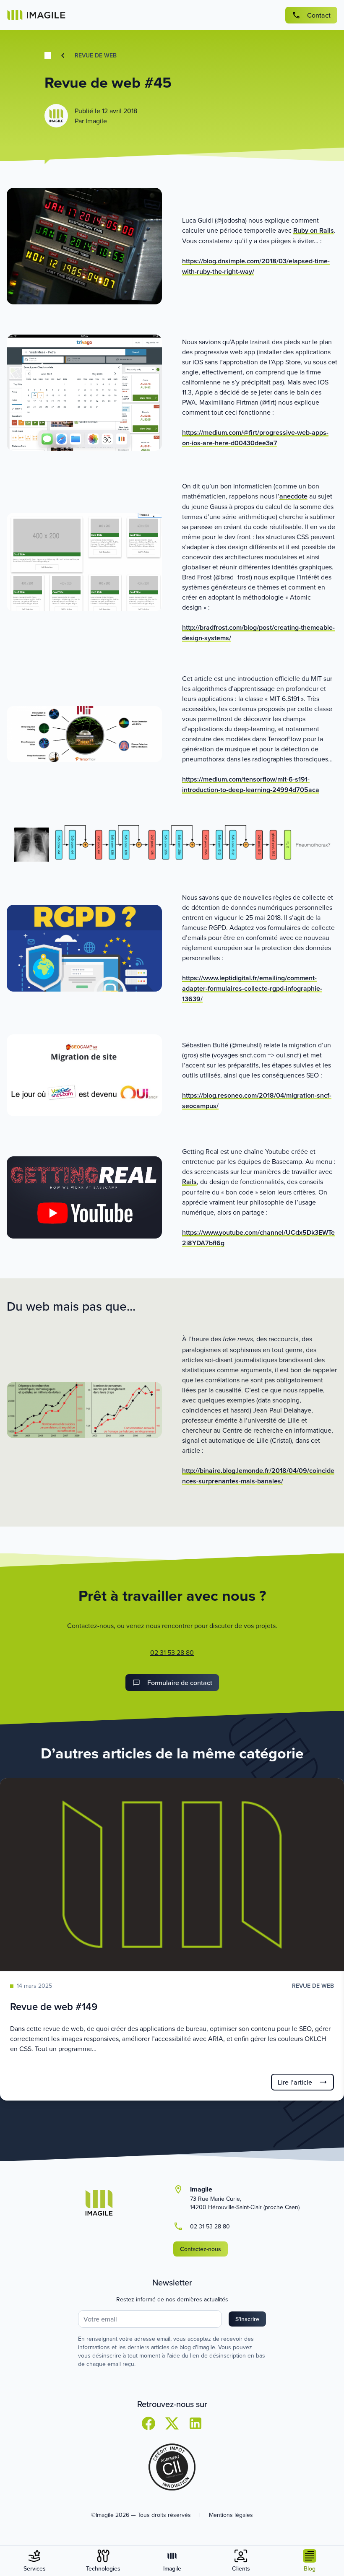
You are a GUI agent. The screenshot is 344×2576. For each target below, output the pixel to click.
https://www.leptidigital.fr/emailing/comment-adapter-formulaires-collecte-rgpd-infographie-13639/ (252, 988)
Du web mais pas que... (71, 1306)
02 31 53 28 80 (172, 1652)
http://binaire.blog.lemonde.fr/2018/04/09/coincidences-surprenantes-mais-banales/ (258, 1476)
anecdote (293, 496)
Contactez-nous (201, 2249)
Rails (189, 1182)
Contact (319, 15)
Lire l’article (295, 2082)
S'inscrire (247, 2319)
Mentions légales (231, 2515)
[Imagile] (36, 15)
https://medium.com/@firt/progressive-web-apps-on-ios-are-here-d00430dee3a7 (255, 438)
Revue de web (96, 55)
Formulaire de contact (180, 1683)
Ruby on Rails (314, 230)
